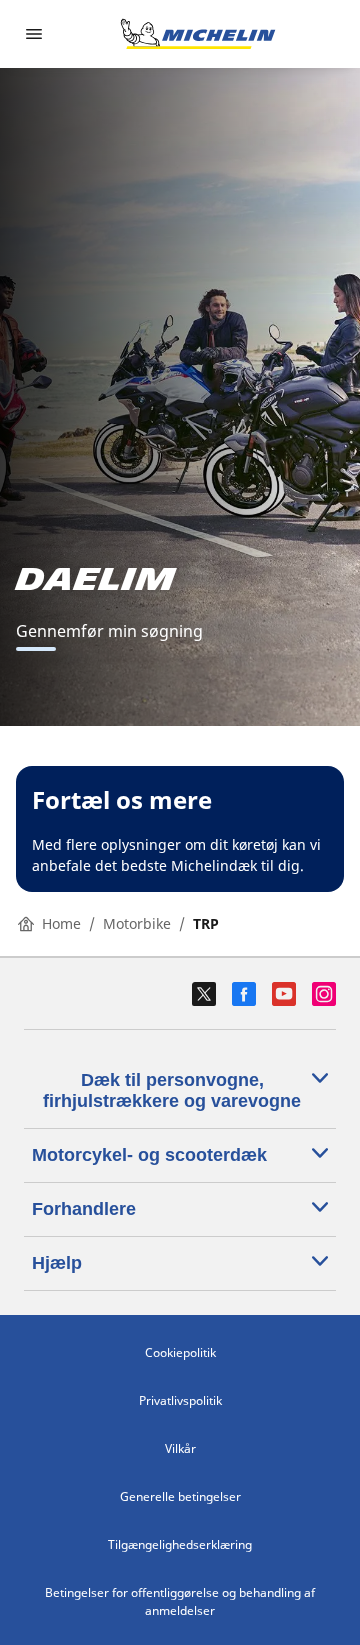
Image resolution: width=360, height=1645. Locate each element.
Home (61, 923)
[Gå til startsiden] (198, 34)
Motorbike (137, 923)
